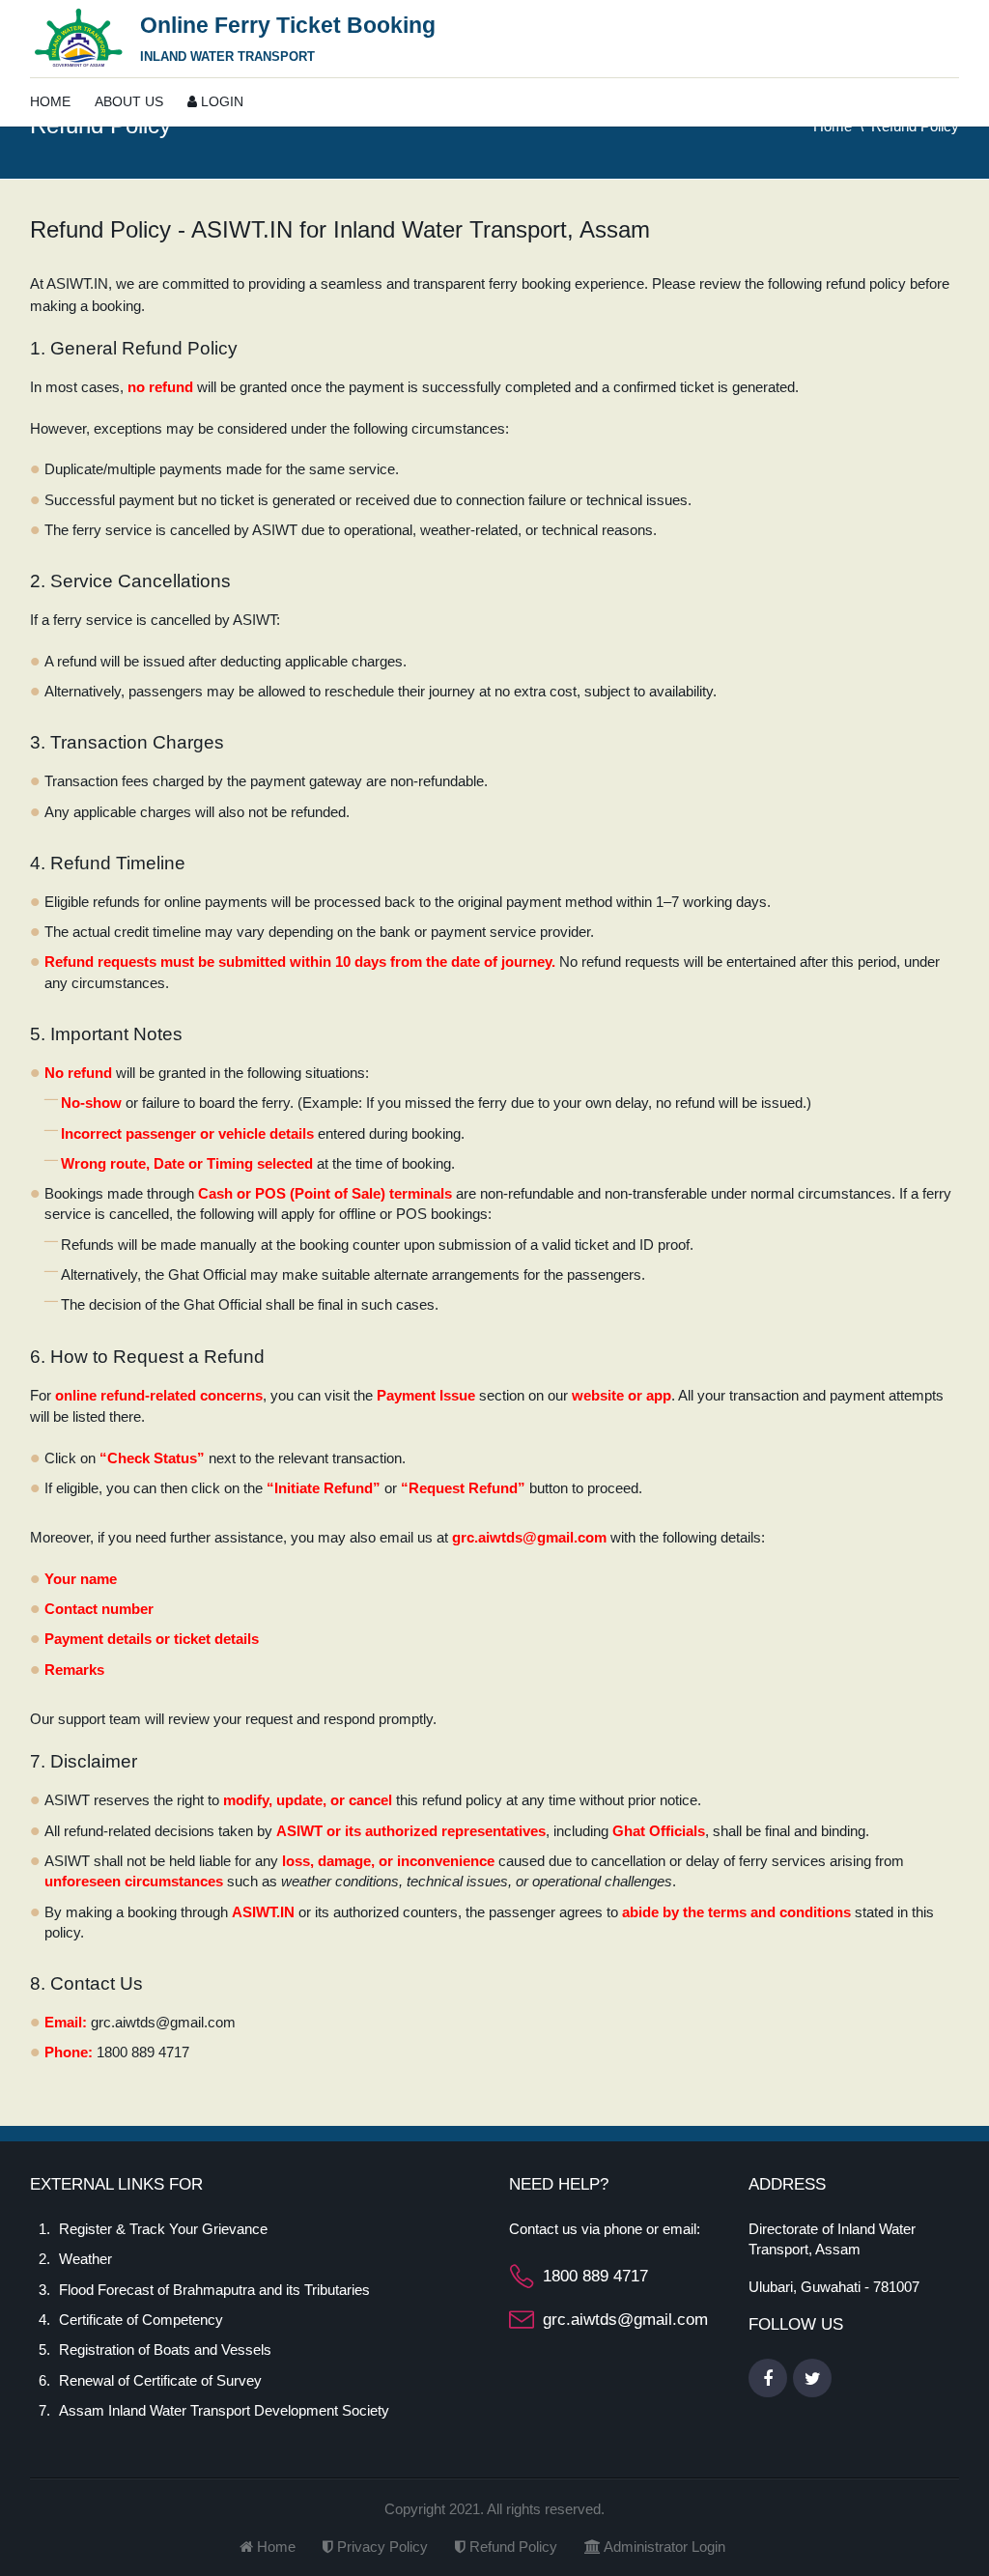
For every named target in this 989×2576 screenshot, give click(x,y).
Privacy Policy (381, 2547)
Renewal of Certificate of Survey (160, 2380)
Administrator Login (663, 2547)
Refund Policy (511, 2547)
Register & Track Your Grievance (163, 2229)
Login (220, 101)
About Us (129, 101)
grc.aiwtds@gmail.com (625, 2320)
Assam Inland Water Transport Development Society (224, 2410)
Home (50, 101)
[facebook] (768, 2378)
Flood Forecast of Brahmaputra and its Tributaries (214, 2290)
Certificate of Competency (141, 2320)
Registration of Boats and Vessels (165, 2350)
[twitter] (812, 2378)
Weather (85, 2259)
